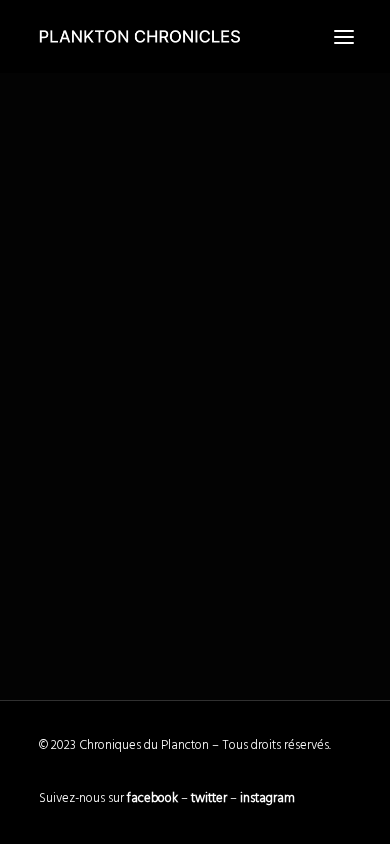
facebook (152, 798)
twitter (209, 798)
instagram (267, 798)
